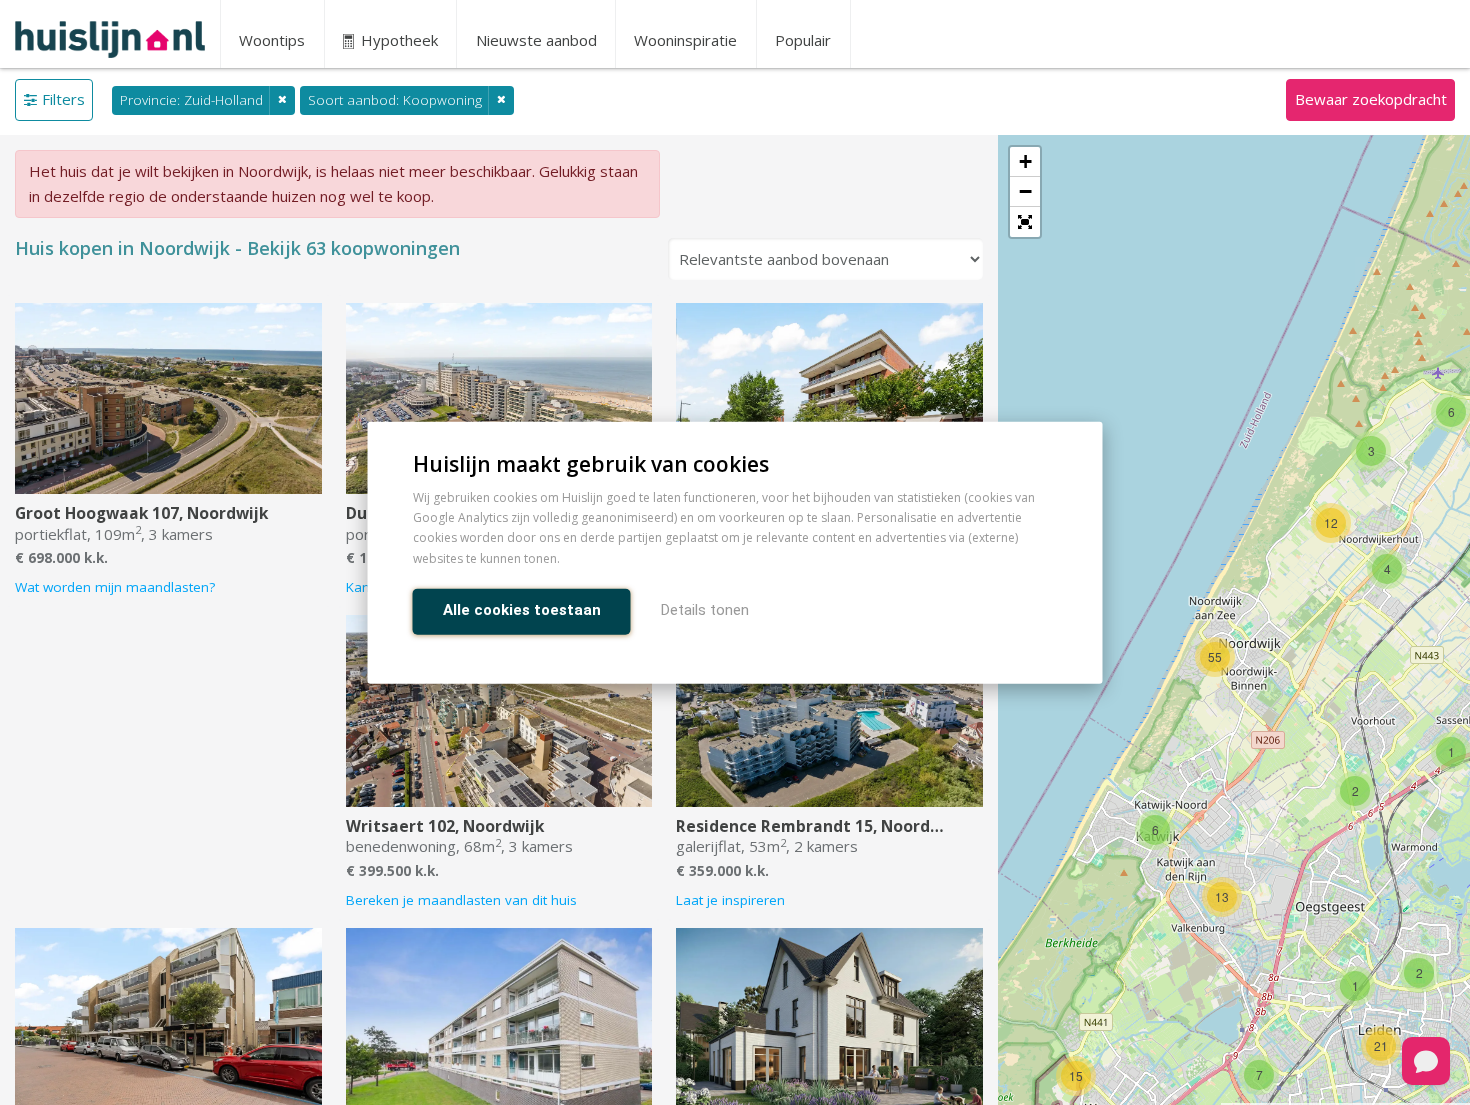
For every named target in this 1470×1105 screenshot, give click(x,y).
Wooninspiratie (685, 40)
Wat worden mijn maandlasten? (115, 587)
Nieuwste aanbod (536, 40)
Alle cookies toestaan (522, 609)
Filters (63, 99)
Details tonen (705, 609)
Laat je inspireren (730, 900)
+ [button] (1025, 161)
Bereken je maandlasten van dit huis (461, 900)
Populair (803, 40)
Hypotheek (397, 40)
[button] (1025, 222)
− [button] (1025, 191)
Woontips (272, 40)
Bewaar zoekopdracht (1371, 99)
